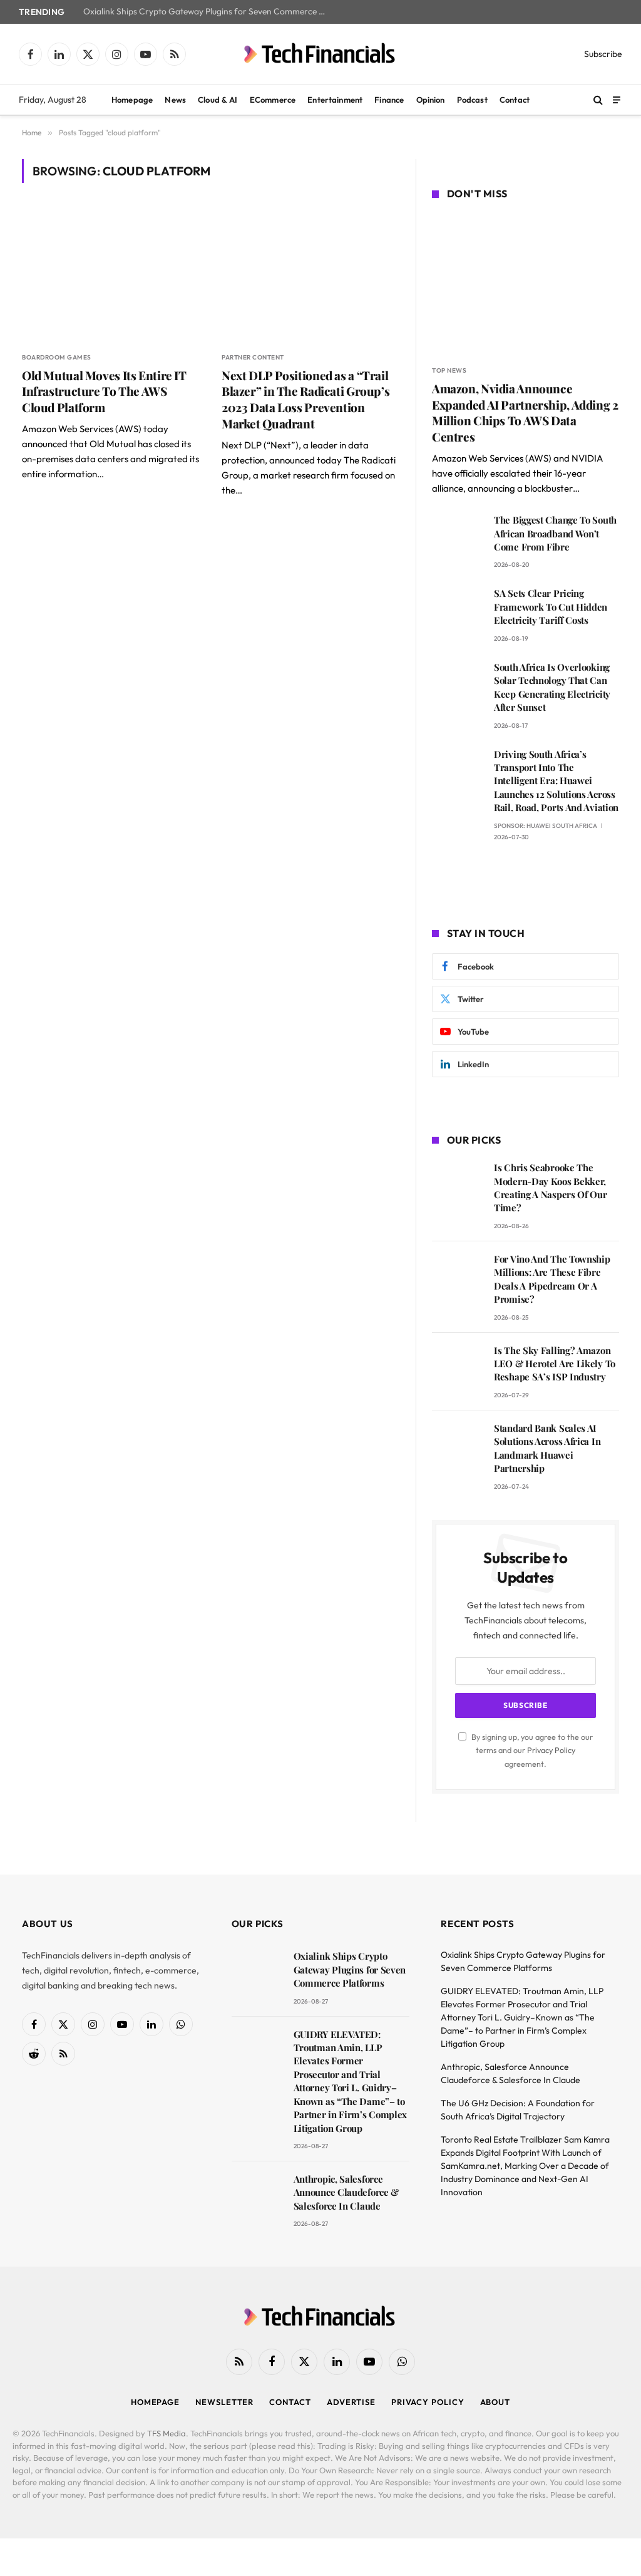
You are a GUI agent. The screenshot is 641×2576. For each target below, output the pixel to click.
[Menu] (617, 99)
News (175, 100)
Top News (449, 370)
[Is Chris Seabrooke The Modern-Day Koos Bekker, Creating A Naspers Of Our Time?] (457, 1185)
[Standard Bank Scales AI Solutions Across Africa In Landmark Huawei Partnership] (457, 1446)
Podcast (472, 100)
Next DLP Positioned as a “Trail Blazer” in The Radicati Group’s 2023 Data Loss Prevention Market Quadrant (305, 400)
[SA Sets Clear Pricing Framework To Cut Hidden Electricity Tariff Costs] (457, 611)
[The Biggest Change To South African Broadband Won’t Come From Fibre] (457, 538)
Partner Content (253, 357)
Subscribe (603, 54)
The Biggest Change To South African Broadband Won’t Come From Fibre (555, 533)
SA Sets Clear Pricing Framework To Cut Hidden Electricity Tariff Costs (551, 607)
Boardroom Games (57, 357)
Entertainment (335, 100)
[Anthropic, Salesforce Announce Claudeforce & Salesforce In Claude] (257, 2197)
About (495, 2402)
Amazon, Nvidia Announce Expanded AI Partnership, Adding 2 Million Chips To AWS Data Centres (525, 413)
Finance (389, 100)
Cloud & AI (218, 100)
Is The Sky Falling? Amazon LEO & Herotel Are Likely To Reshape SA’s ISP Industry (555, 1364)
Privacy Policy (551, 1750)
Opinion (431, 100)
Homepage (132, 100)
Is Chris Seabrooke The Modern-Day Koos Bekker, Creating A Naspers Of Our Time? (551, 1187)
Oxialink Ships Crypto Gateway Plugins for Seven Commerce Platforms (208, 12)
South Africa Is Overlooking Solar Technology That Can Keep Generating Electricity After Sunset (552, 687)
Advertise (351, 2402)
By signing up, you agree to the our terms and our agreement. (531, 1750)
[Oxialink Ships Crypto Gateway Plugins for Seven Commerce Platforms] (257, 1974)
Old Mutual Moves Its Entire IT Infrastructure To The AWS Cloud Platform (104, 392)
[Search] (598, 100)
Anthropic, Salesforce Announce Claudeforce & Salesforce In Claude (346, 2192)
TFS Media (167, 2433)
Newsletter (224, 2402)
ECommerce (273, 100)
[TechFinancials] (320, 54)
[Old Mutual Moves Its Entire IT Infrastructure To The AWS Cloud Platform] (110, 274)
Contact (515, 100)
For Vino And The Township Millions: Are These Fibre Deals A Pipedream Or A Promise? (552, 1279)
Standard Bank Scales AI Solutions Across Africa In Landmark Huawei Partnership (547, 1448)
